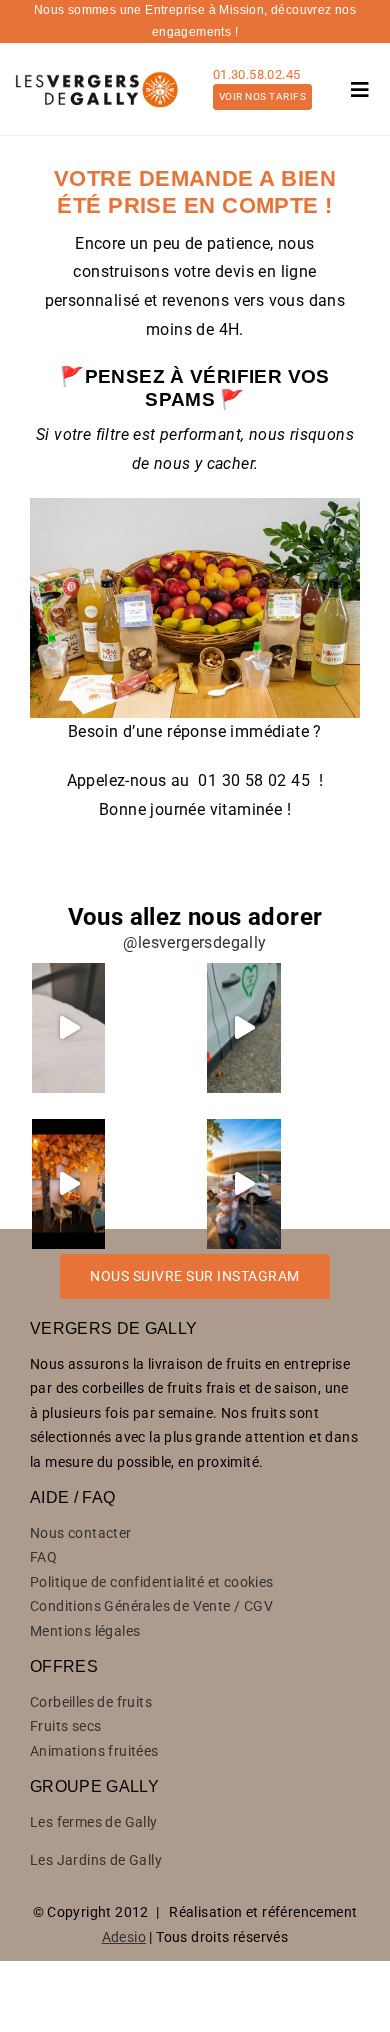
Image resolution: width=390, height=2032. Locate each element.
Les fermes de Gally (94, 1822)
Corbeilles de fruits (91, 1702)
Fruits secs (65, 1726)
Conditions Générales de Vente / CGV (151, 1606)
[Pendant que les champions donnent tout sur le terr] (244, 1184)
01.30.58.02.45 (257, 74)
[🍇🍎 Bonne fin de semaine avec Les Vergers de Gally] (69, 1028)
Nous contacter (81, 1533)
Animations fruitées (94, 1751)
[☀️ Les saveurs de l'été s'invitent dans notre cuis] (69, 1184)
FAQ (43, 1557)
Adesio (124, 1937)
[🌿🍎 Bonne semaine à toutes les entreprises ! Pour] (244, 1028)
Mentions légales (85, 1631)
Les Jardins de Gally (96, 1860)
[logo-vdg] (95, 71)
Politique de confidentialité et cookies (152, 1582)
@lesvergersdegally (194, 942)
